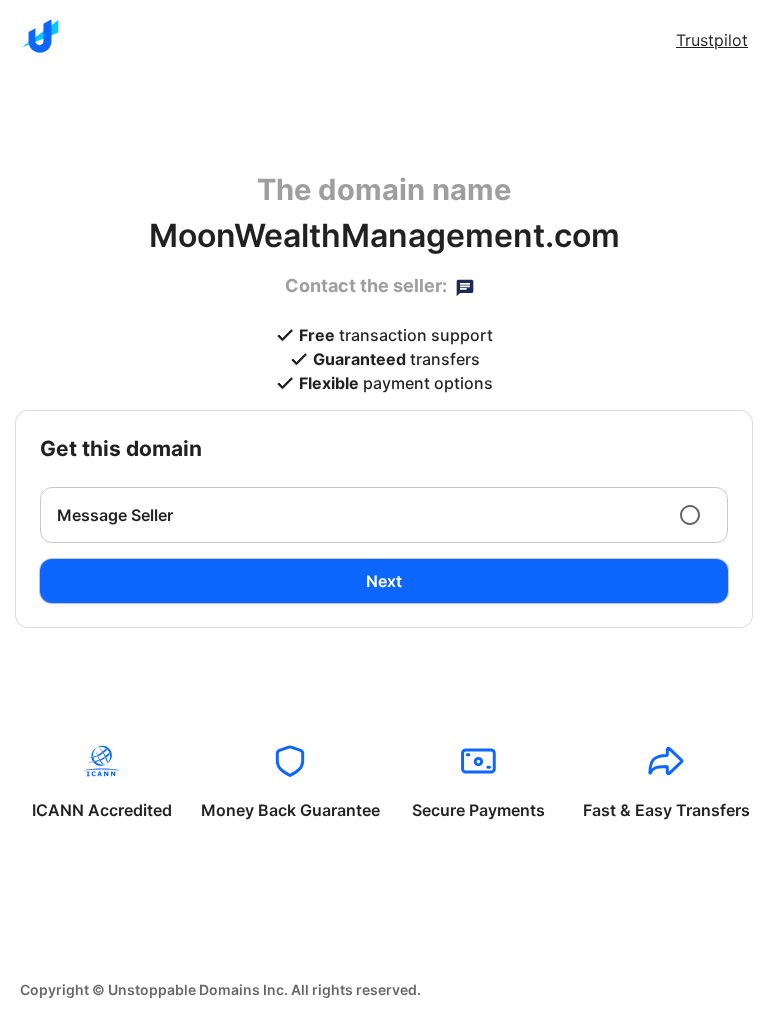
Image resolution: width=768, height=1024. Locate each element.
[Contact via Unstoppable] (465, 286)
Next (384, 581)
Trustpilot (712, 40)
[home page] (40, 36)
